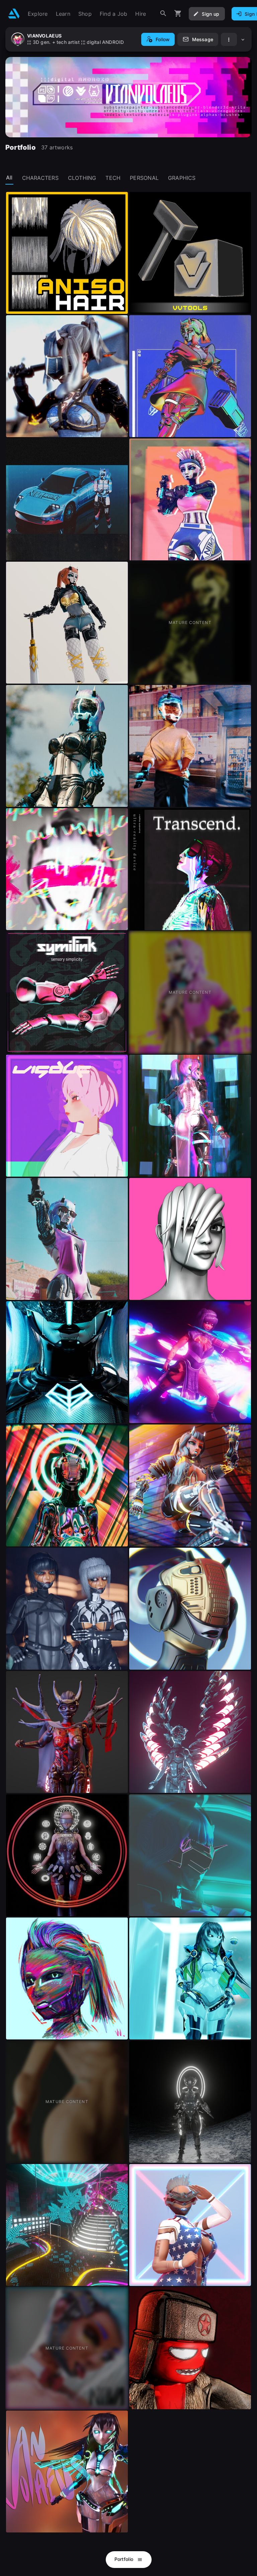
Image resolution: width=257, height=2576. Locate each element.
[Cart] (178, 14)
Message (203, 39)
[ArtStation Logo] (14, 14)
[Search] (163, 14)
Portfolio (125, 2559)
